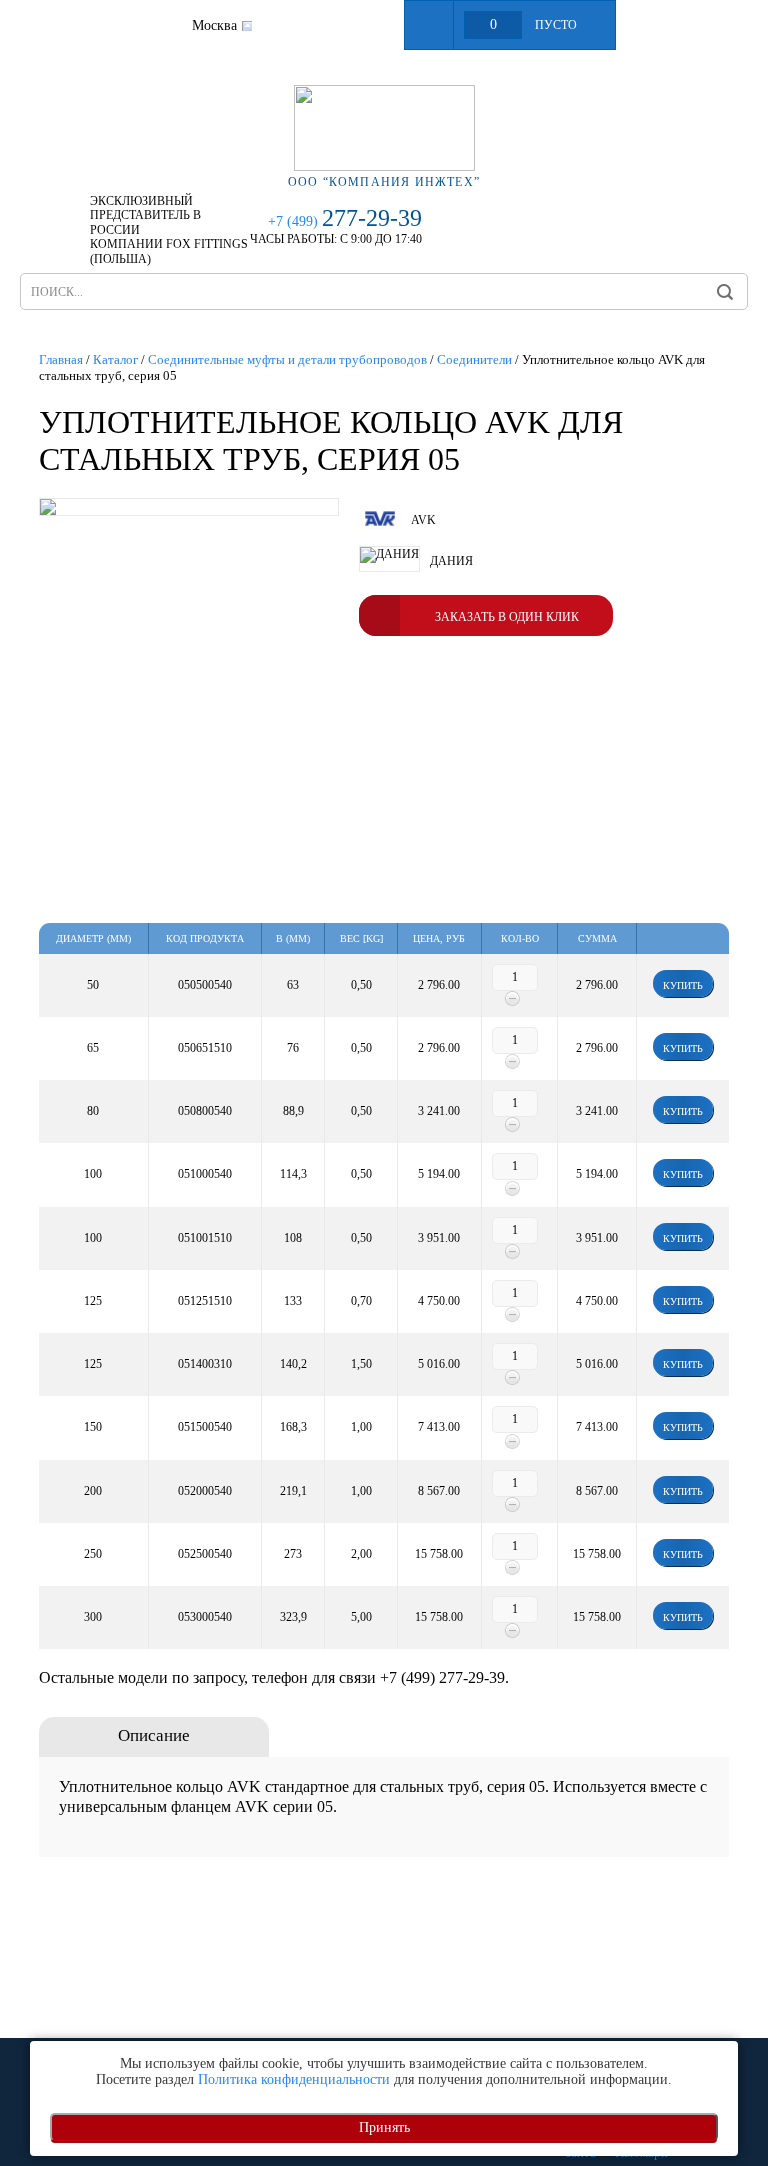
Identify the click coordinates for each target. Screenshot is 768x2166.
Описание (154, 1735)
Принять (384, 2127)
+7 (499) (345, 221)
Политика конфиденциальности (294, 2079)
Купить (683, 985)
